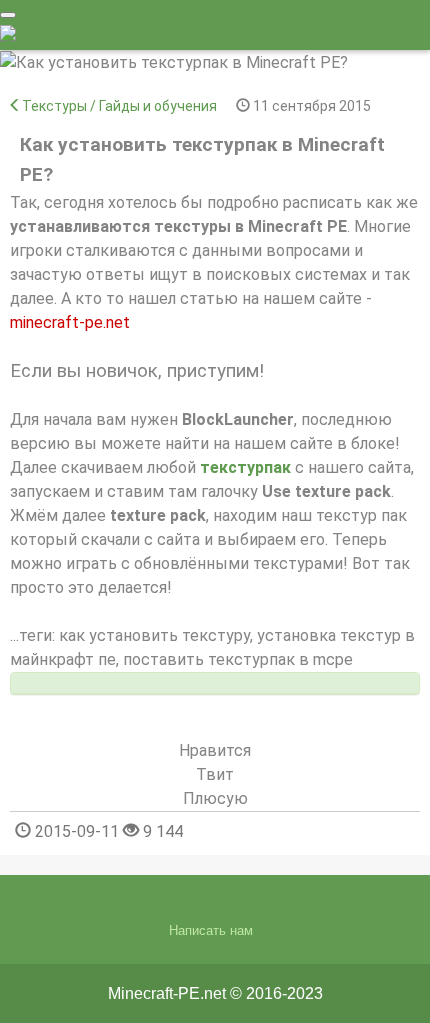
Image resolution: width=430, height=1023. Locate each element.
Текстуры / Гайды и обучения (119, 106)
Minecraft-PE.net (167, 993)
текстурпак (245, 467)
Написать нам (211, 930)
